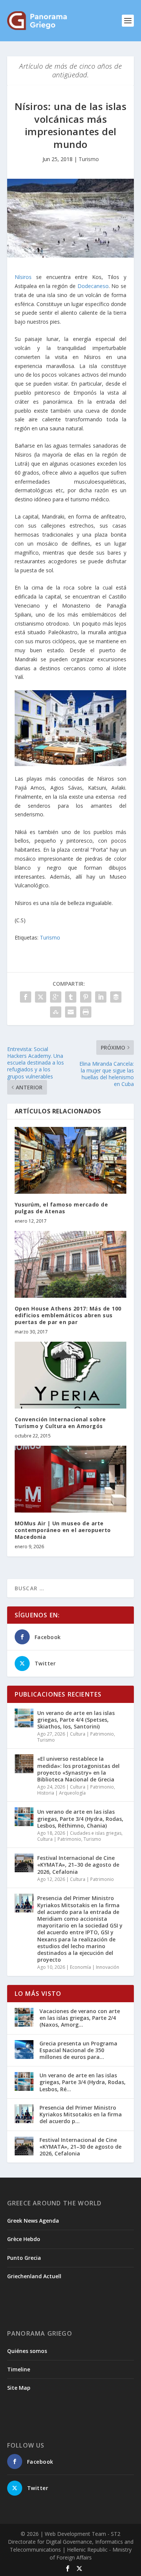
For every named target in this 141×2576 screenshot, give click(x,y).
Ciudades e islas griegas (96, 1833)
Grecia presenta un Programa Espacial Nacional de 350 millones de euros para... (78, 2050)
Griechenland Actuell (34, 2276)
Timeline (19, 2369)
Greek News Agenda (33, 2221)
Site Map (19, 2388)
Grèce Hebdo (24, 2239)
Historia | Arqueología (61, 1793)
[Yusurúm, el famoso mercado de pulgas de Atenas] (71, 1161)
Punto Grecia (24, 2258)
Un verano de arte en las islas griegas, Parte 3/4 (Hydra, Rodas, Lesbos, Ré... (83, 2082)
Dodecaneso (93, 286)
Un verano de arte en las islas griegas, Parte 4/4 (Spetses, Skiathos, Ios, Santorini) (76, 1720)
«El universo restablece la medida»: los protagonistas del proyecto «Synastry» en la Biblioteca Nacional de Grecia (78, 1769)
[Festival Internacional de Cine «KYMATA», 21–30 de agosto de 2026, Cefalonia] (24, 1863)
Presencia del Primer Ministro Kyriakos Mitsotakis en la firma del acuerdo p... (81, 2114)
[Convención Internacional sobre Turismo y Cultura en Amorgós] (71, 1375)
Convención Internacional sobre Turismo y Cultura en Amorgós (60, 1423)
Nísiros (23, 277)
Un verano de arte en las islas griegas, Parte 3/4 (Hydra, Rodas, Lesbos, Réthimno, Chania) (80, 1818)
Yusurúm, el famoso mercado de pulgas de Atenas (61, 1208)
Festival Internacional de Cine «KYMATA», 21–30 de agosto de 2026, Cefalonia (78, 1865)
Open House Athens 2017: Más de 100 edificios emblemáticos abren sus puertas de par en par (68, 1315)
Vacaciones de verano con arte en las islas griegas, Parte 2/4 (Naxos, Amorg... (80, 2018)
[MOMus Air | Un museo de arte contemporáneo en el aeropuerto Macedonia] (71, 1479)
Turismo (89, 159)
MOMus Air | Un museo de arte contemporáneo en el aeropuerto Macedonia (63, 1530)
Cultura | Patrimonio (92, 1734)
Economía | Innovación (95, 1967)
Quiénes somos (27, 2351)
